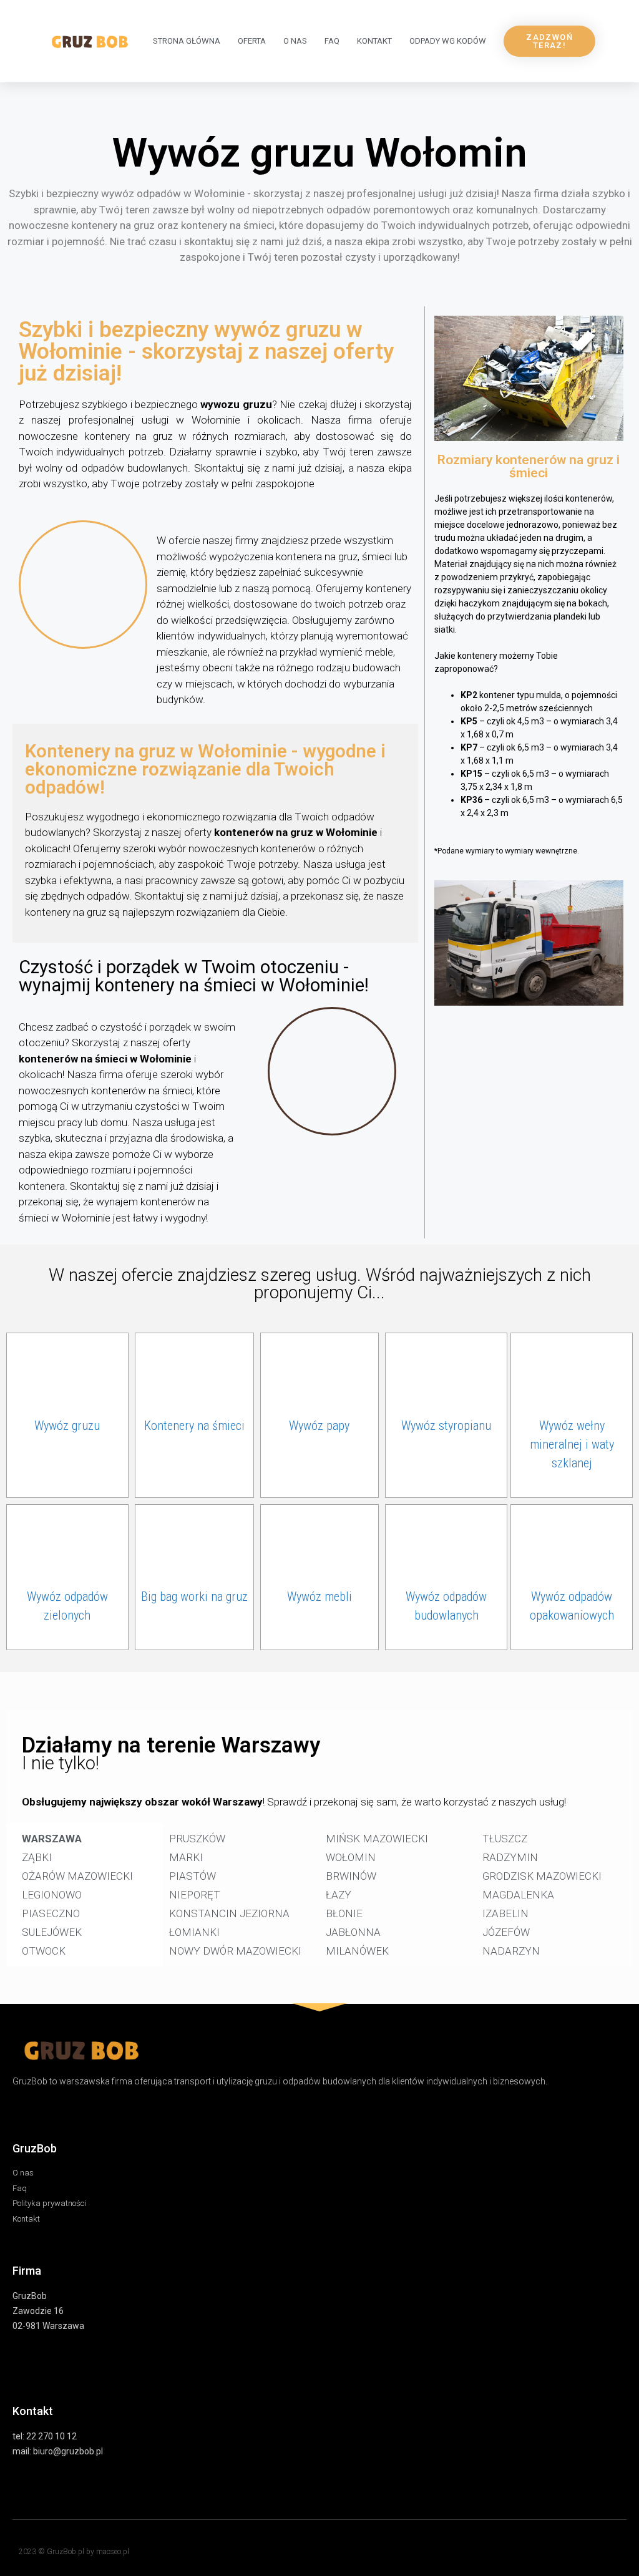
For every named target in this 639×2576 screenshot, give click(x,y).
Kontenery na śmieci (194, 1426)
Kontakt (374, 41)
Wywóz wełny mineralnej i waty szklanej (572, 1444)
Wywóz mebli (319, 1597)
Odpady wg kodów (448, 41)
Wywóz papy (319, 1426)
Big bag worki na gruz (194, 1597)
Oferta (252, 41)
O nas (295, 41)
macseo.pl (113, 2552)
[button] (549, 41)
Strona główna (187, 41)
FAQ (332, 41)
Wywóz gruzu (67, 1426)
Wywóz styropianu (446, 1426)
